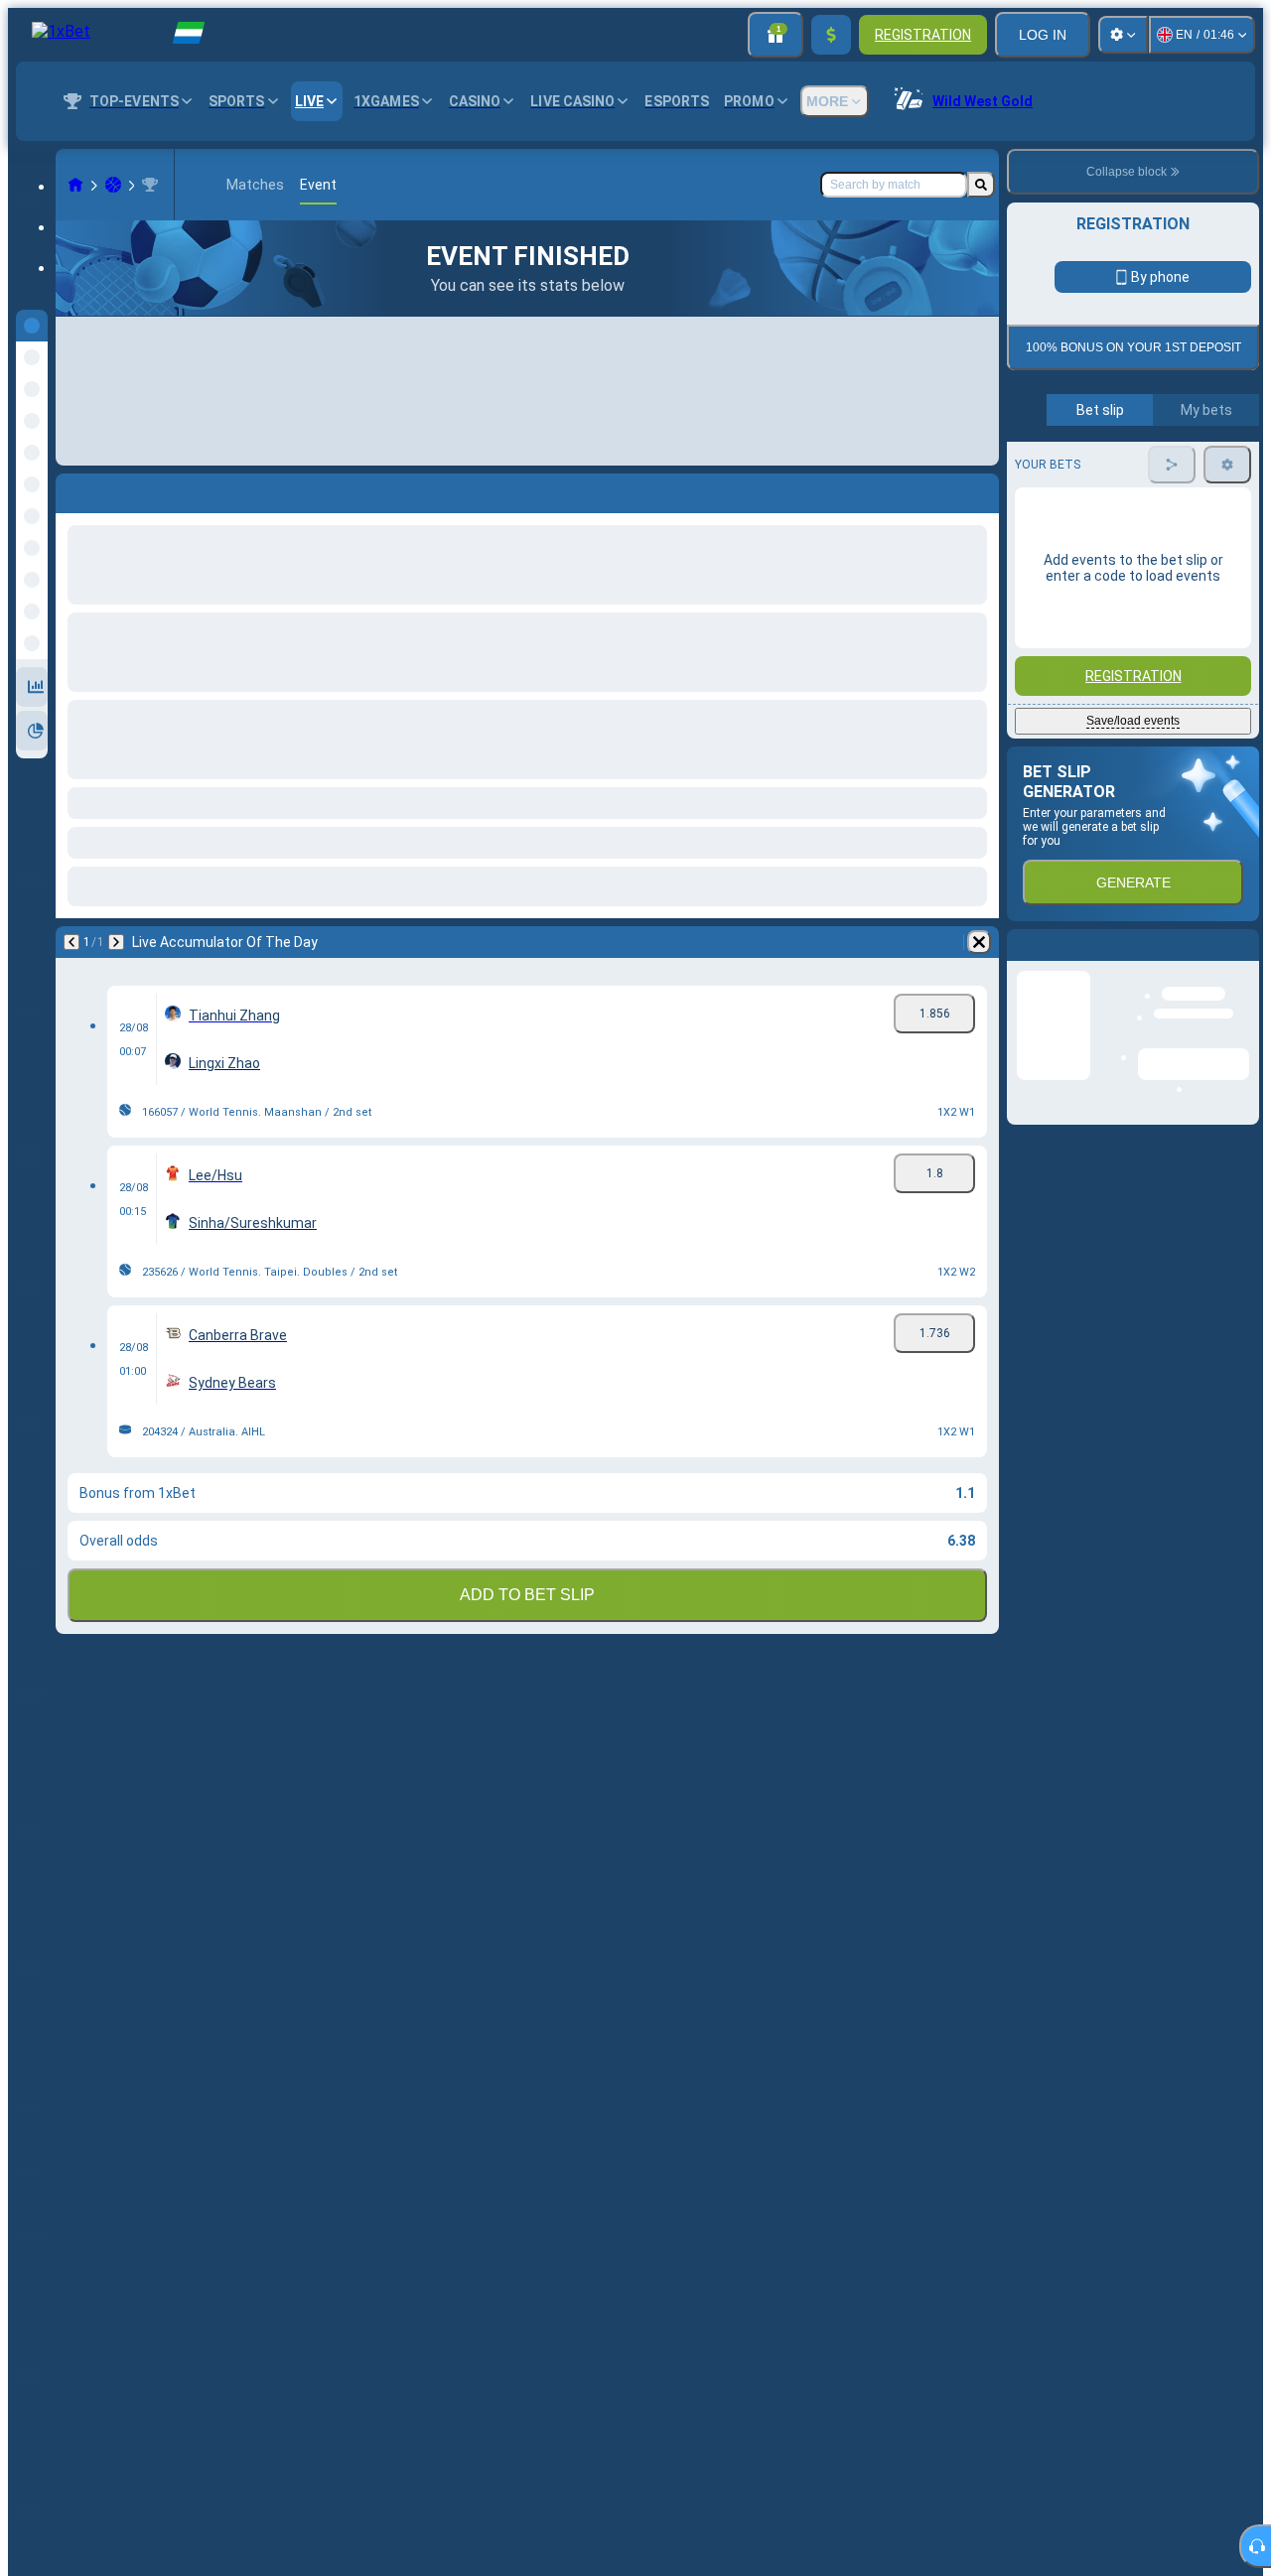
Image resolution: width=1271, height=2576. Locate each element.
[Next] (116, 942)
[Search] (981, 185)
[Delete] (979, 942)
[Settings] (1123, 35)
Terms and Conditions (1142, 468)
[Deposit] (831, 35)
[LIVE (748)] (75, 185)
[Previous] (71, 942)
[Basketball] (113, 185)
